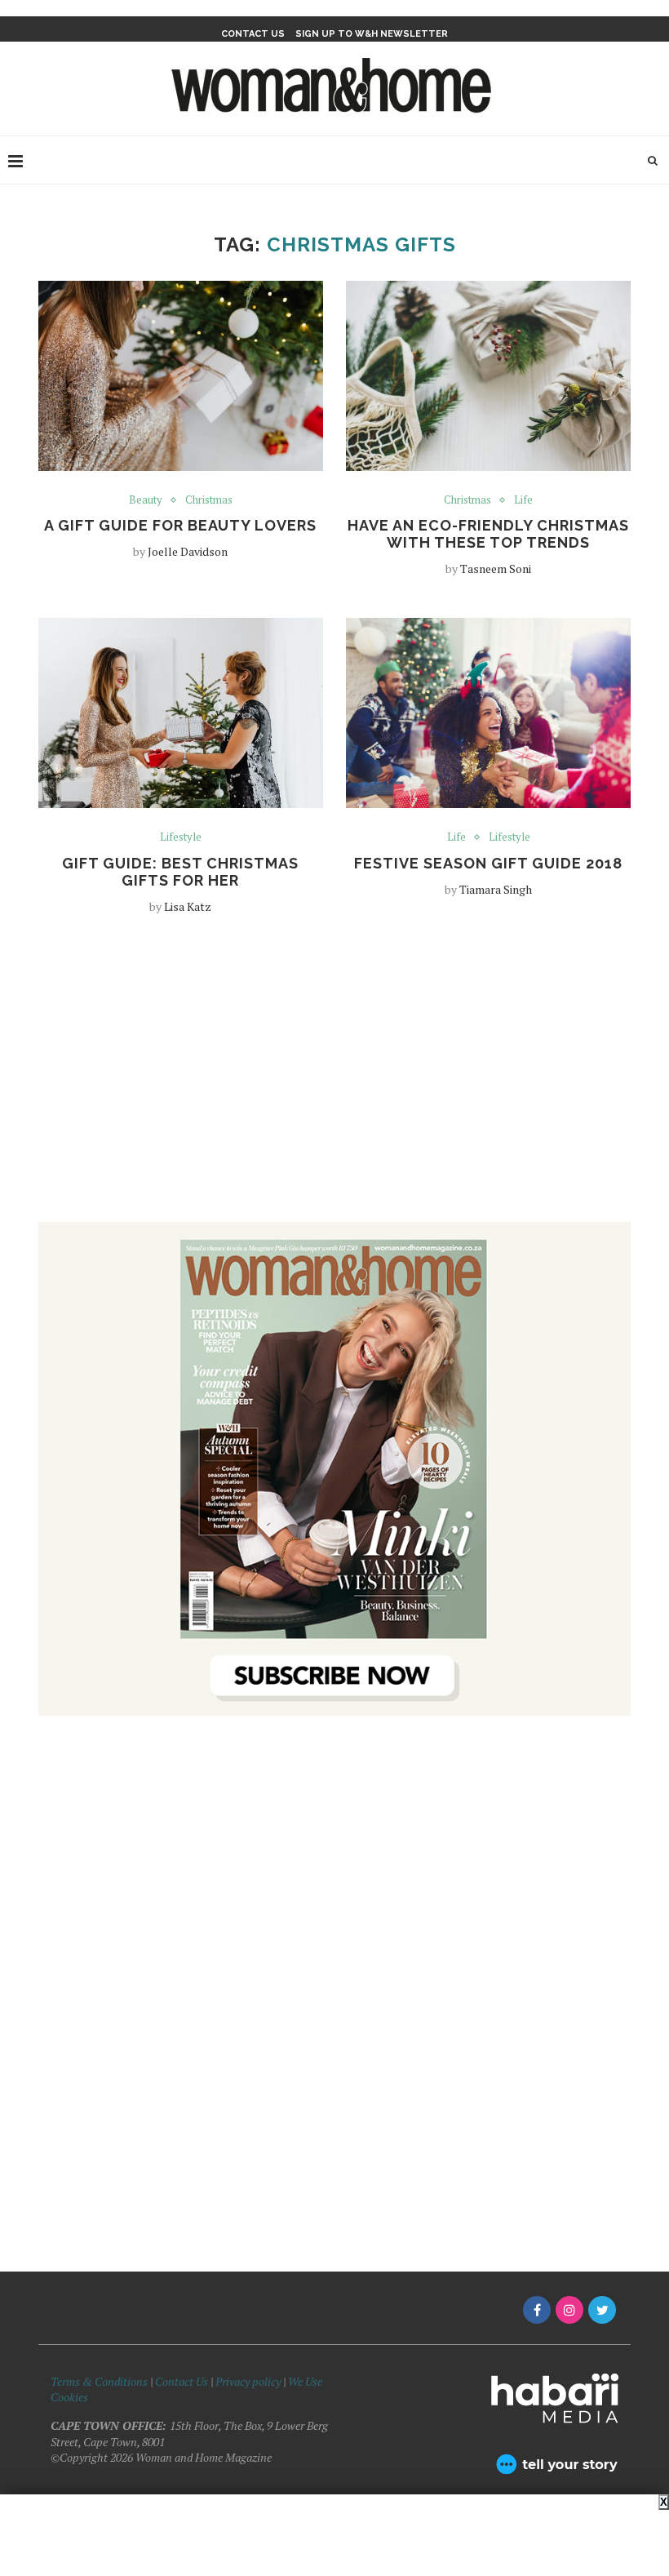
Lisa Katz (188, 906)
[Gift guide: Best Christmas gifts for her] (181, 713)
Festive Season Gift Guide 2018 (488, 863)
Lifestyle (181, 837)
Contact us (253, 34)
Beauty (146, 500)
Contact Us (183, 2381)
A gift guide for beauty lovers (180, 525)
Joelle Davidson (188, 551)
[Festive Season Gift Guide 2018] (488, 713)
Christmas (209, 500)
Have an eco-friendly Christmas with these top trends (488, 534)
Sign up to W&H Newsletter (372, 34)
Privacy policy (248, 2381)
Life (523, 500)
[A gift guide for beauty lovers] (181, 376)
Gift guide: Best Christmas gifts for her (180, 872)
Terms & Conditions (99, 2381)
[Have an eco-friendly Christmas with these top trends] (488, 376)
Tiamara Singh (496, 889)
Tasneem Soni (496, 568)
